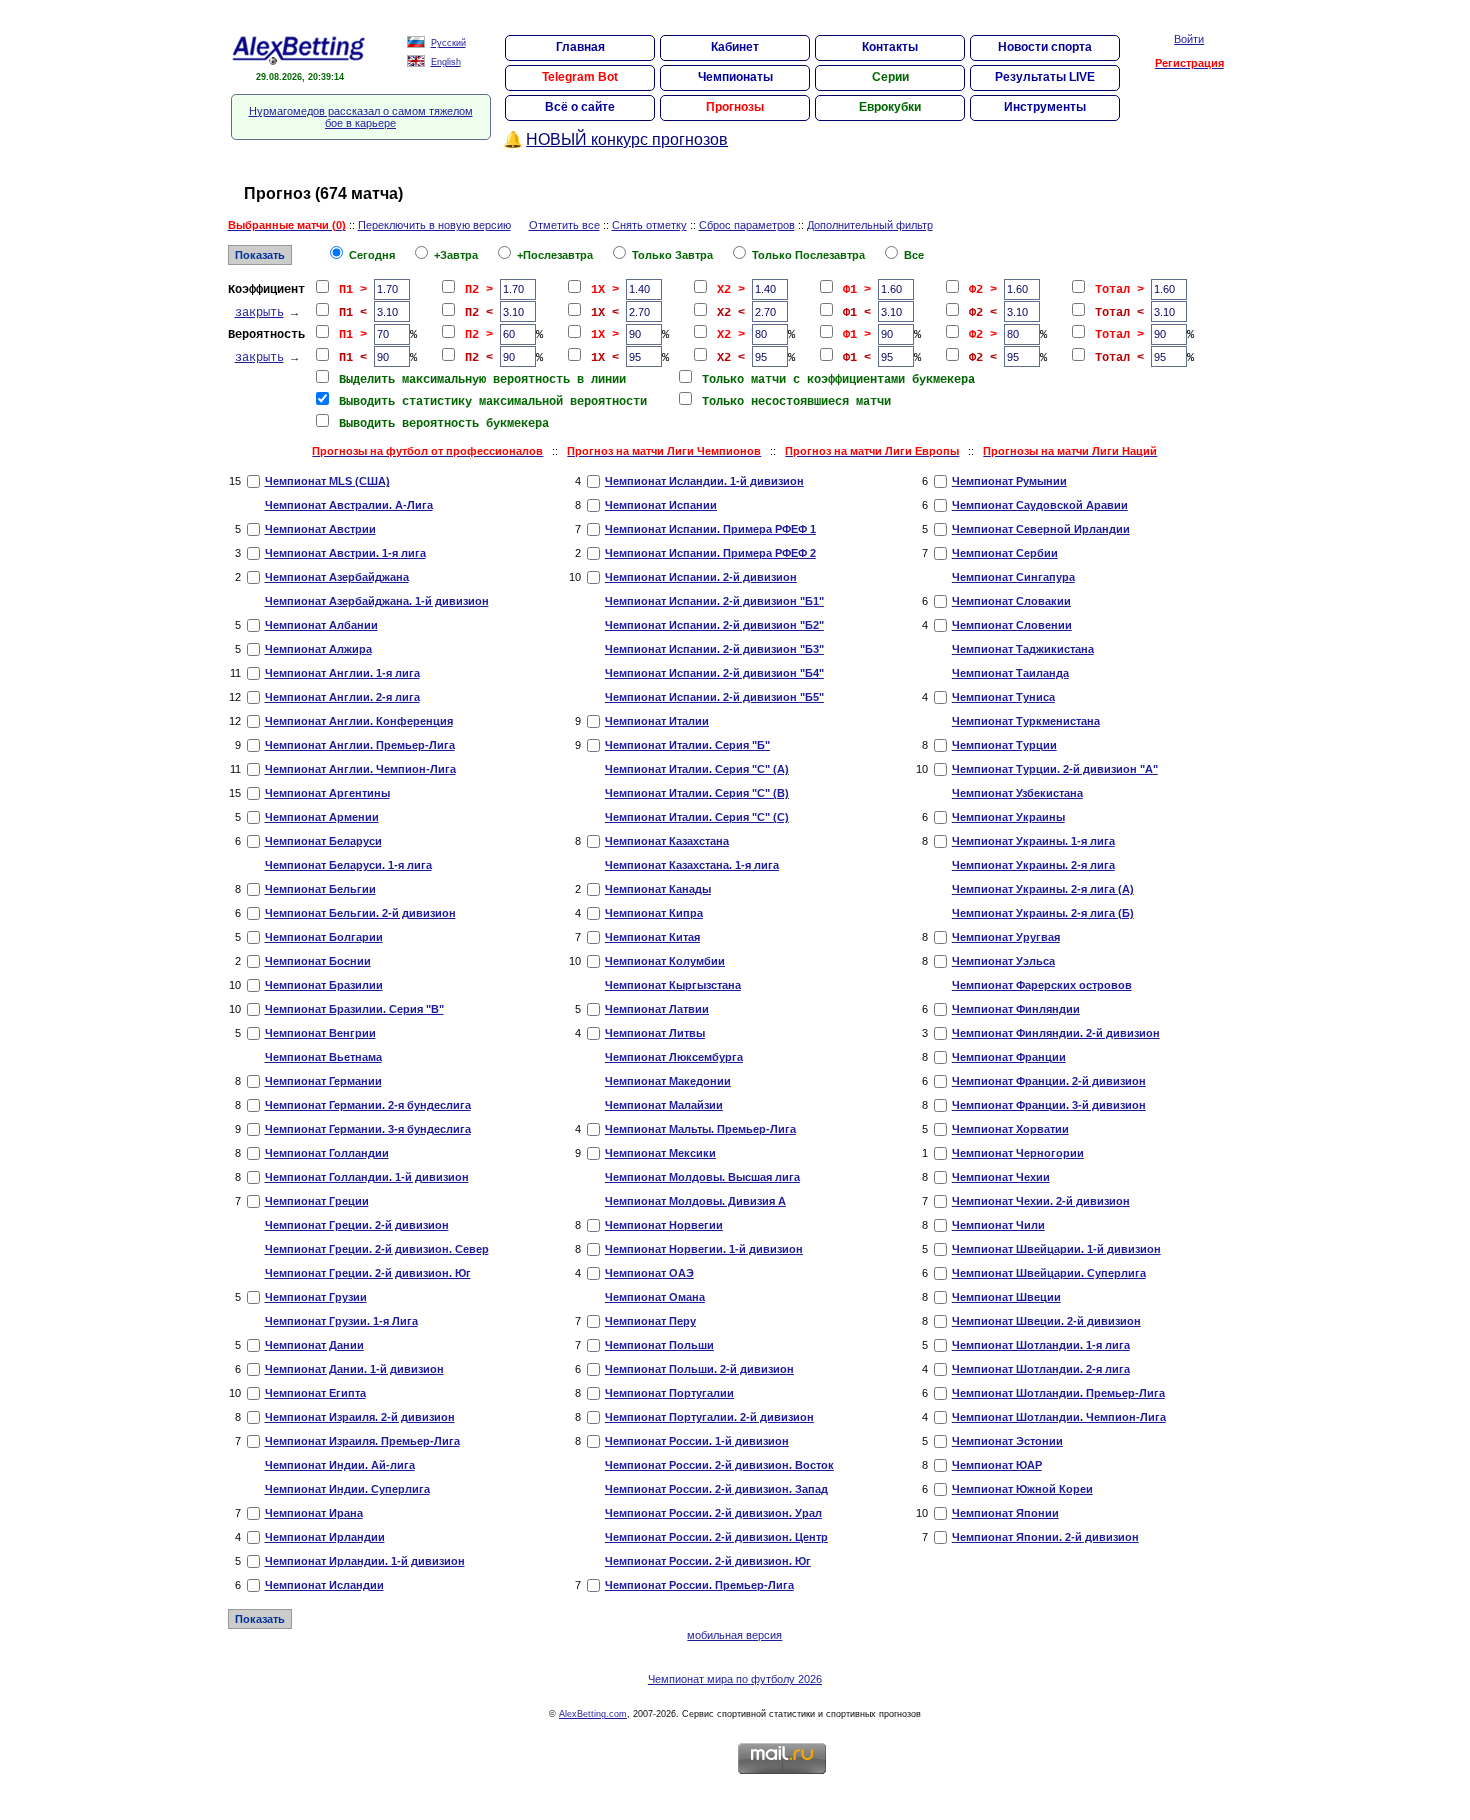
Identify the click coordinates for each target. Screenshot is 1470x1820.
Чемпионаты (735, 77)
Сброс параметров (747, 225)
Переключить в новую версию (434, 225)
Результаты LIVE (1045, 77)
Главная (580, 47)
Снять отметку (649, 225)
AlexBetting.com (593, 1714)
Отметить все (564, 225)
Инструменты (1045, 107)
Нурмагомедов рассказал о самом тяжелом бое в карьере (361, 117)
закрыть (259, 313)
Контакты (890, 47)
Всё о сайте (580, 107)
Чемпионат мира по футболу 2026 (735, 1679)
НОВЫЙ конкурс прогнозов (627, 139)
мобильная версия (734, 1635)
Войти (1189, 39)
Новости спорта (1045, 47)
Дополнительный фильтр (870, 225)
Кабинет (735, 47)
